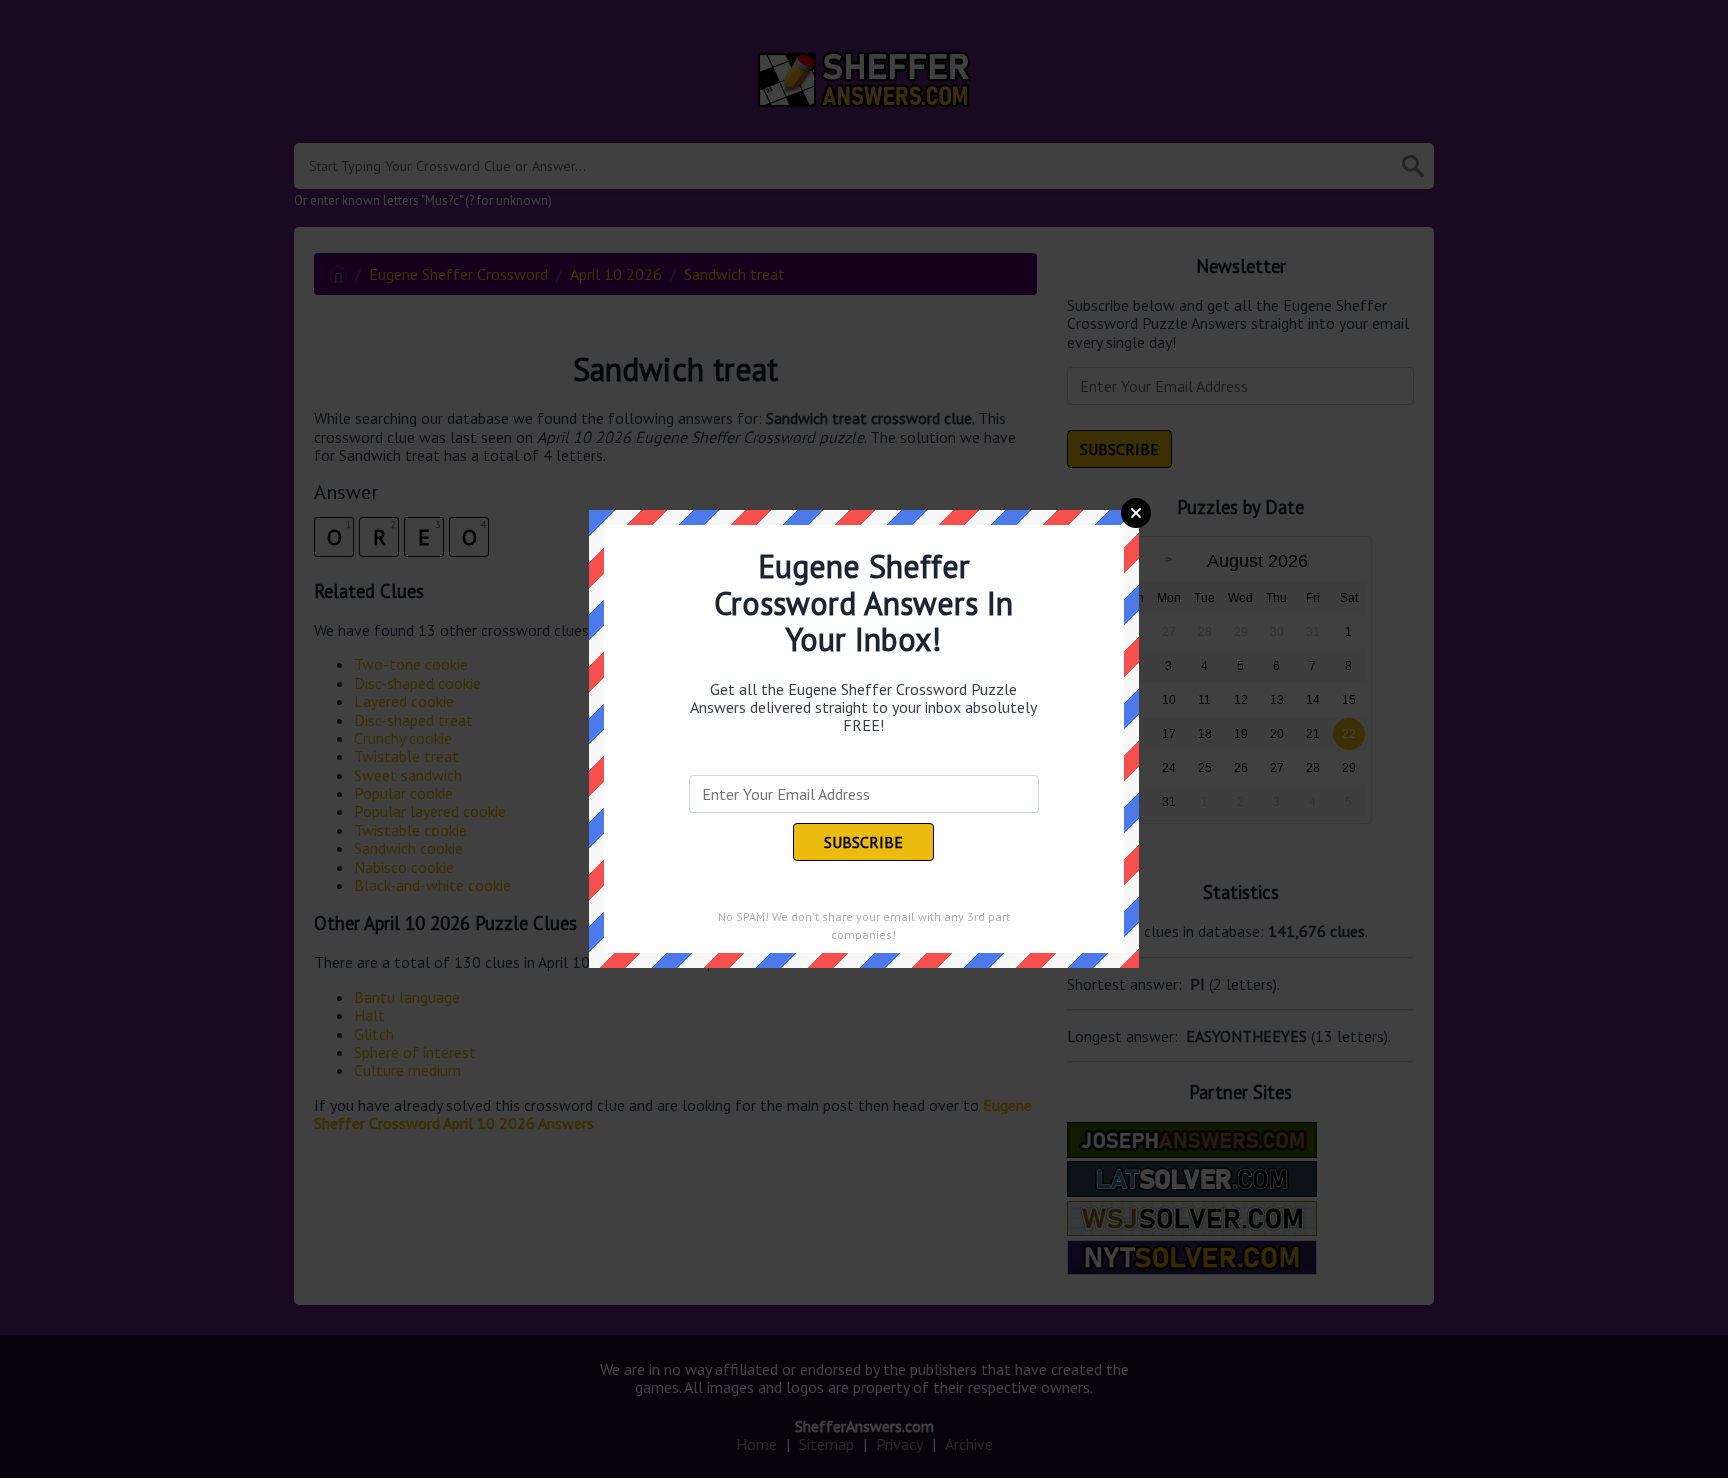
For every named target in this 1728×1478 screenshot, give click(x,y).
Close (1136, 513)
